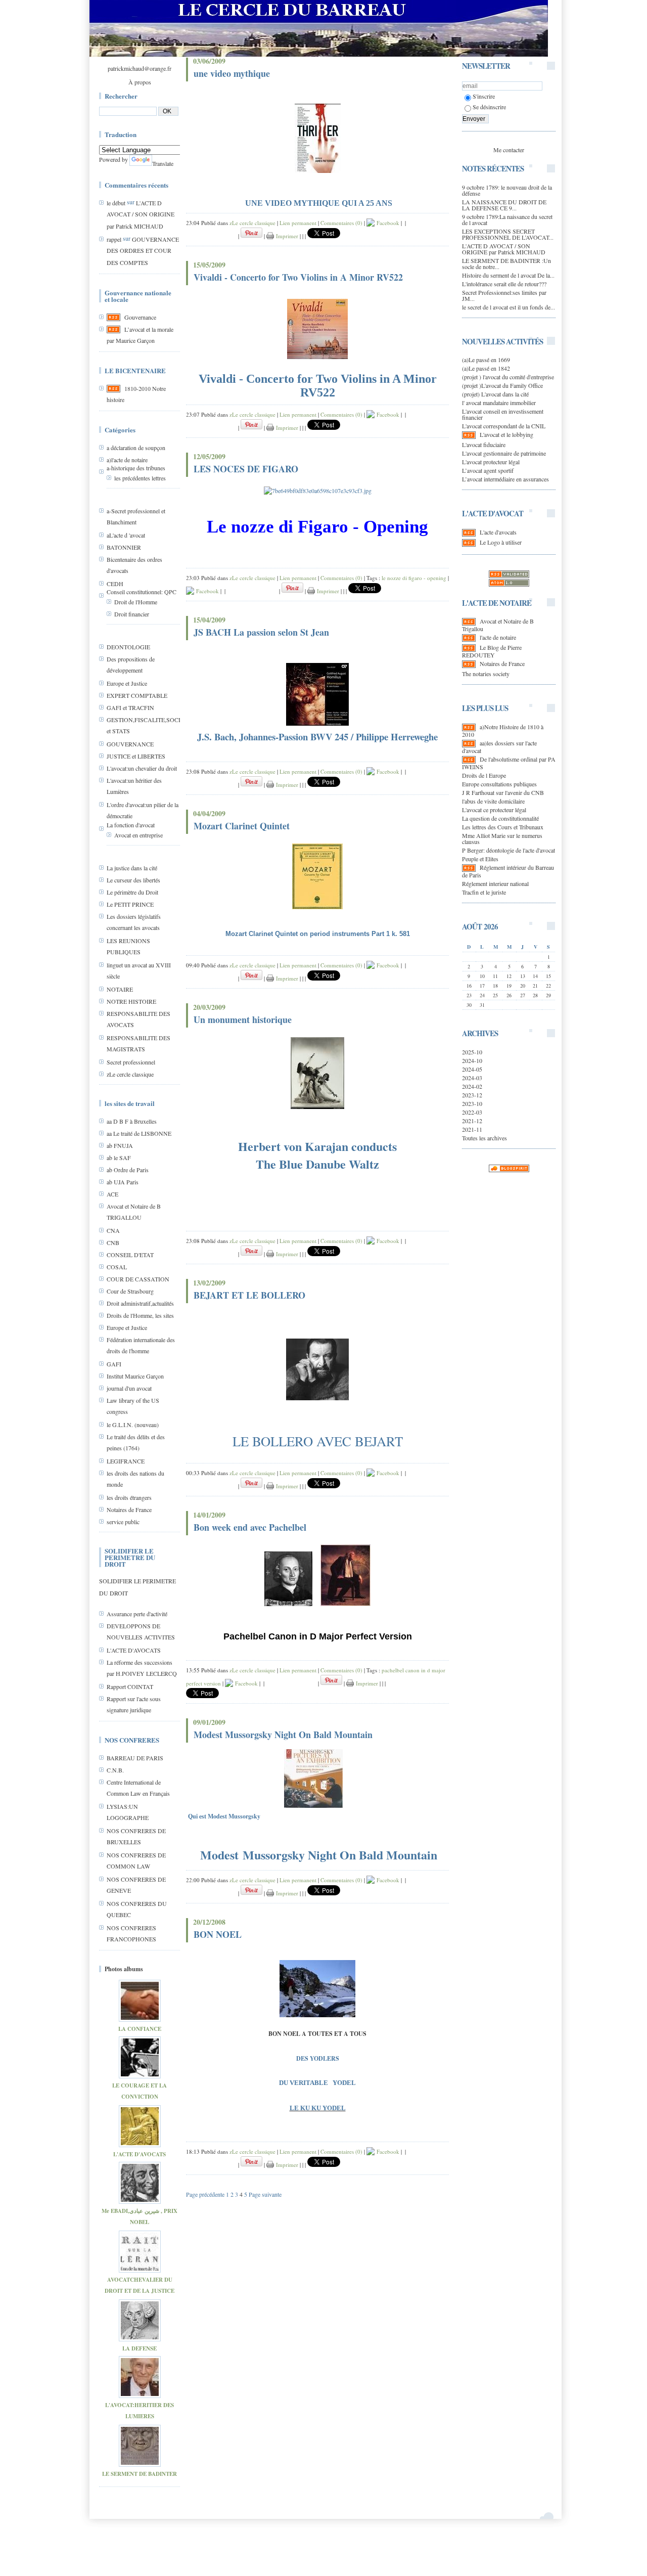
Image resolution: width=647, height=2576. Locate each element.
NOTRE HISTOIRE (131, 1001)
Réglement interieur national (495, 883)
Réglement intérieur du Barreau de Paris (508, 871)
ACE (112, 1194)
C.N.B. (115, 1770)
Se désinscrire (489, 107)
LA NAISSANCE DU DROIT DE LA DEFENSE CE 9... (504, 205)
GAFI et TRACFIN (130, 707)
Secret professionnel (131, 1062)
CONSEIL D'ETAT (130, 1255)
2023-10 (472, 1103)
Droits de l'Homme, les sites (140, 1315)
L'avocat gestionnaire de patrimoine (504, 453)
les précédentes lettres (140, 478)
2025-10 (472, 1052)
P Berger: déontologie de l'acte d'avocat (509, 850)
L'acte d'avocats (498, 532)
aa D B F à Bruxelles (132, 1121)
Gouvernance (140, 317)
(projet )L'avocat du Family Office (502, 385)
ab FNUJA (120, 1145)
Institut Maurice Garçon (135, 1376)
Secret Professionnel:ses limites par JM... (504, 295)
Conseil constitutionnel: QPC (142, 592)
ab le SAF (119, 1158)
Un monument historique (243, 1019)
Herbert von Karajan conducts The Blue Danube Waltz (317, 1155)
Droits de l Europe (484, 775)
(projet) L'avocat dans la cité (495, 394)
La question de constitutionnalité (500, 818)
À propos (140, 82)
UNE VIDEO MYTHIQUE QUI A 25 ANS (319, 203)
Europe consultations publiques (499, 784)
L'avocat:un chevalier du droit (142, 768)
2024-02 (472, 1086)
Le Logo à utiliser (501, 542)
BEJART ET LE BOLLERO (249, 1295)
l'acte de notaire (498, 637)
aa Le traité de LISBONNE (139, 1133)
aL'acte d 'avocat (126, 535)
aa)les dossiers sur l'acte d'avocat (499, 747)
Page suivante (265, 2194)
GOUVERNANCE (130, 744)
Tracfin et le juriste (484, 892)
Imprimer (286, 236)
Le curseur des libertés (133, 880)
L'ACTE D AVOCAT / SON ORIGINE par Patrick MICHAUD (141, 214)
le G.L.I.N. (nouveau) (133, 1425)
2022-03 (472, 1112)
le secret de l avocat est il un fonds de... (509, 307)
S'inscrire (484, 96)
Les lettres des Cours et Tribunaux (503, 827)
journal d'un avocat (129, 1388)
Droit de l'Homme (136, 602)
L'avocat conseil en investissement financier (503, 414)
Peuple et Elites (480, 859)
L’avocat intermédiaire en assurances (505, 479)
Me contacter (509, 150)
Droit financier (132, 614)
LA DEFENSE (140, 2348)
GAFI (114, 1364)
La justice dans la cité (132, 868)
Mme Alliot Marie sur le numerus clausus (502, 838)
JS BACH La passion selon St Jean (261, 632)
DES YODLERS (318, 2058)
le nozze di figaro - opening (414, 578)
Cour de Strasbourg (130, 1291)
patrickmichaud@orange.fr (140, 68)
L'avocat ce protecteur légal (494, 810)
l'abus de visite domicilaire (493, 801)
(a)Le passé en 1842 (486, 368)
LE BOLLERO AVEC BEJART (318, 1441)
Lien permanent (298, 223)
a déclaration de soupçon (136, 448)
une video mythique (232, 73)
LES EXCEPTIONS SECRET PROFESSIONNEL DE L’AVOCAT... (508, 234)
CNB (113, 1242)
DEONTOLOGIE (128, 647)
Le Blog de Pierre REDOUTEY (492, 651)
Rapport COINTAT (130, 1686)
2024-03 (472, 1078)
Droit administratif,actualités (140, 1303)
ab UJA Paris (123, 1182)
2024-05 (472, 1069)
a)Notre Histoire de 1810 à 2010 (503, 730)
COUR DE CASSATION (138, 1279)
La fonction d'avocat (131, 825)
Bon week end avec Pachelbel (250, 1527)
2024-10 (472, 1060)
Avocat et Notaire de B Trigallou (498, 625)
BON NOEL (218, 1934)
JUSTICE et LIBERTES (136, 756)
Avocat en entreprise (138, 835)
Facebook (387, 223)
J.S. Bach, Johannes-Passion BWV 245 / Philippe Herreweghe (317, 737)
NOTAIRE (120, 989)
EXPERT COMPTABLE (137, 695)
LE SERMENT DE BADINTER (140, 2474)
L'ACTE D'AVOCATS (134, 1650)
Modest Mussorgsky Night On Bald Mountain (283, 1735)
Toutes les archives (484, 1138)
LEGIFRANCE (126, 1461)
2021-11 (472, 1129)
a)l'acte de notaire (127, 460)
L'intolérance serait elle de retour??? (504, 284)
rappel (114, 239)
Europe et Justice (127, 683)
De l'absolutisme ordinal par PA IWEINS (509, 763)
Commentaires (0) (341, 223)
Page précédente (205, 2194)
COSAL (117, 1267)
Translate (163, 163)
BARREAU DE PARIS (135, 1758)
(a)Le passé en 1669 (486, 360)
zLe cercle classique (130, 1074)
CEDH (115, 584)
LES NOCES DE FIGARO (246, 469)
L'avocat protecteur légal (491, 462)
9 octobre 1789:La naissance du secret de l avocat (507, 219)
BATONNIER (124, 547)
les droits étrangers (129, 1497)
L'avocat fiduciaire (484, 445)
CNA (113, 1230)
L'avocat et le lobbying (506, 434)
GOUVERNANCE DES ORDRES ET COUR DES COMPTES (143, 251)
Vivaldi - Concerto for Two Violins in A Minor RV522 (298, 277)
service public (123, 1522)
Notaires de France (129, 1509)
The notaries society (486, 674)
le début (116, 203)
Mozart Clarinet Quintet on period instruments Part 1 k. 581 (318, 934)
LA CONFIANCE (140, 2029)
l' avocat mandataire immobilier (499, 403)
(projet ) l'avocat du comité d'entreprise (508, 377)
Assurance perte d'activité (137, 1614)
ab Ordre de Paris (128, 1170)
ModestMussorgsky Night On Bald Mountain (319, 1855)
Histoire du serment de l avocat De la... (508, 275)
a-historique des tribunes (136, 468)
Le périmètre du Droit (132, 892)
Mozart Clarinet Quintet (242, 826)
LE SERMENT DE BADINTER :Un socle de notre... (506, 263)
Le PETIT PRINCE (130, 904)
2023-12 (472, 1095)
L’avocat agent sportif (488, 470)
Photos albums (124, 1969)
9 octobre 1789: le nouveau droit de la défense (507, 190)
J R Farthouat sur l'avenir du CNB (503, 792)
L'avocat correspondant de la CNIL (504, 426)
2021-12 (472, 1121)
